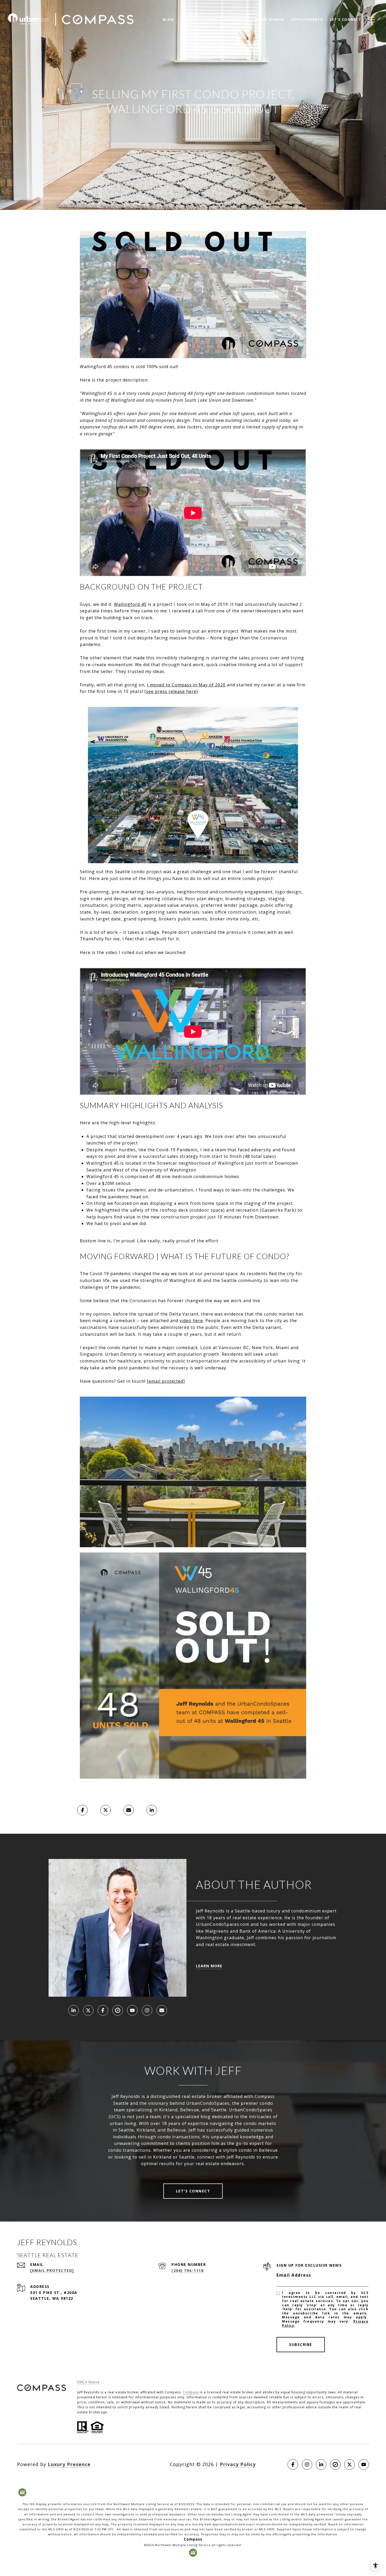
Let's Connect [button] (193, 2191)
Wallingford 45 (130, 604)
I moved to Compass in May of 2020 (186, 685)
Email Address (294, 2275)
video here (191, 1321)
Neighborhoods (199, 19)
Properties (236, 19)
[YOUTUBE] (132, 2010)
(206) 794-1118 (187, 2270)
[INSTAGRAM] (147, 2010)
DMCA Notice (88, 2382)
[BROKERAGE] (118, 2010)
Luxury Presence (69, 2464)
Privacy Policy (238, 2464)
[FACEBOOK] (103, 2010)
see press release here (171, 691)
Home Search (270, 19)
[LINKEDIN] (74, 2010)
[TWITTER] (88, 2010)
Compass (191, 2392)
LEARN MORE (209, 1966)
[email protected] (166, 1381)
